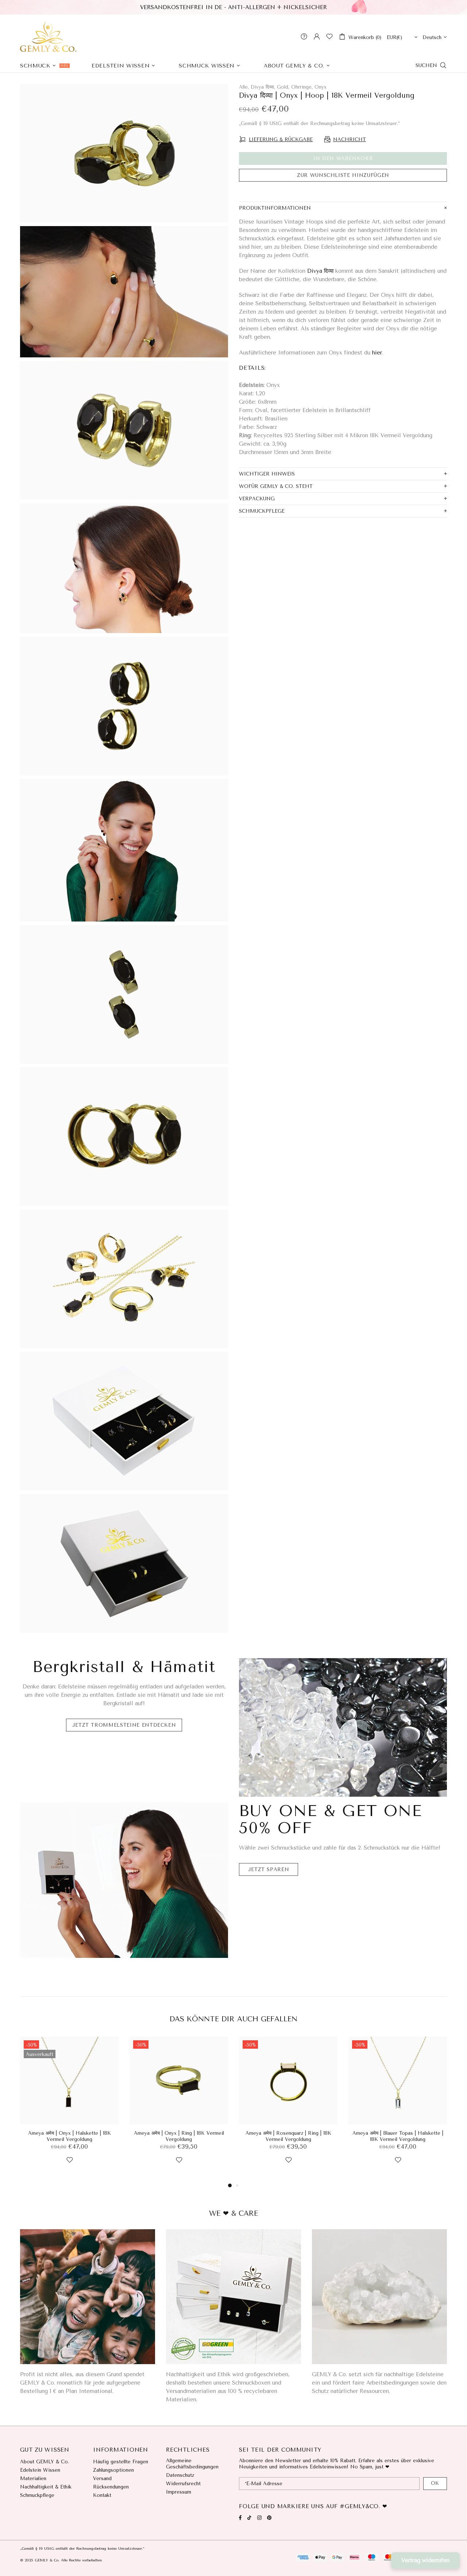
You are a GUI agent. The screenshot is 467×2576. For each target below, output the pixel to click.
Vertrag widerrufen (425, 2560)
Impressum (179, 2492)
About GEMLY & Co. (45, 2462)
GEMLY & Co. (48, 36)
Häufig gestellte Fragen (121, 2462)
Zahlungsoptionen (113, 2470)
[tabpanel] (69, 2109)
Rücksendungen (111, 2487)
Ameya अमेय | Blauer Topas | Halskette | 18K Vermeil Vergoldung (398, 2136)
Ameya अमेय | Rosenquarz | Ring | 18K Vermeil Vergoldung (288, 2136)
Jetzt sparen (269, 1869)
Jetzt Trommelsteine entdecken (124, 1725)
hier (377, 353)
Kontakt (102, 2495)
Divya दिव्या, (263, 87)
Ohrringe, (302, 87)
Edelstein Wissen (40, 2470)
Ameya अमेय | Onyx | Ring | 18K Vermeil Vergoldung (179, 2136)
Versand (102, 2478)
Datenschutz (180, 2475)
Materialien (33, 2478)
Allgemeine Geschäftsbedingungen (192, 2464)
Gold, (283, 87)
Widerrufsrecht (183, 2484)
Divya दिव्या (320, 271)
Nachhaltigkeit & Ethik (46, 2487)
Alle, (244, 87)
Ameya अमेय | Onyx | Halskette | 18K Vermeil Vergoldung (70, 2136)
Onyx (321, 87)
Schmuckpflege (37, 2495)
